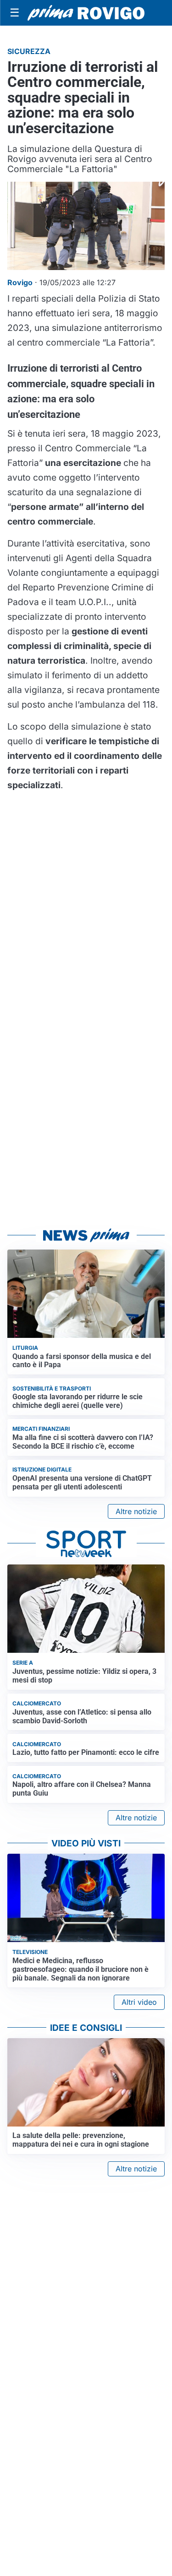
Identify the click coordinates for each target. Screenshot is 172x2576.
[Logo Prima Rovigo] (86, 13)
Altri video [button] (139, 2002)
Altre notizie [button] (136, 1511)
